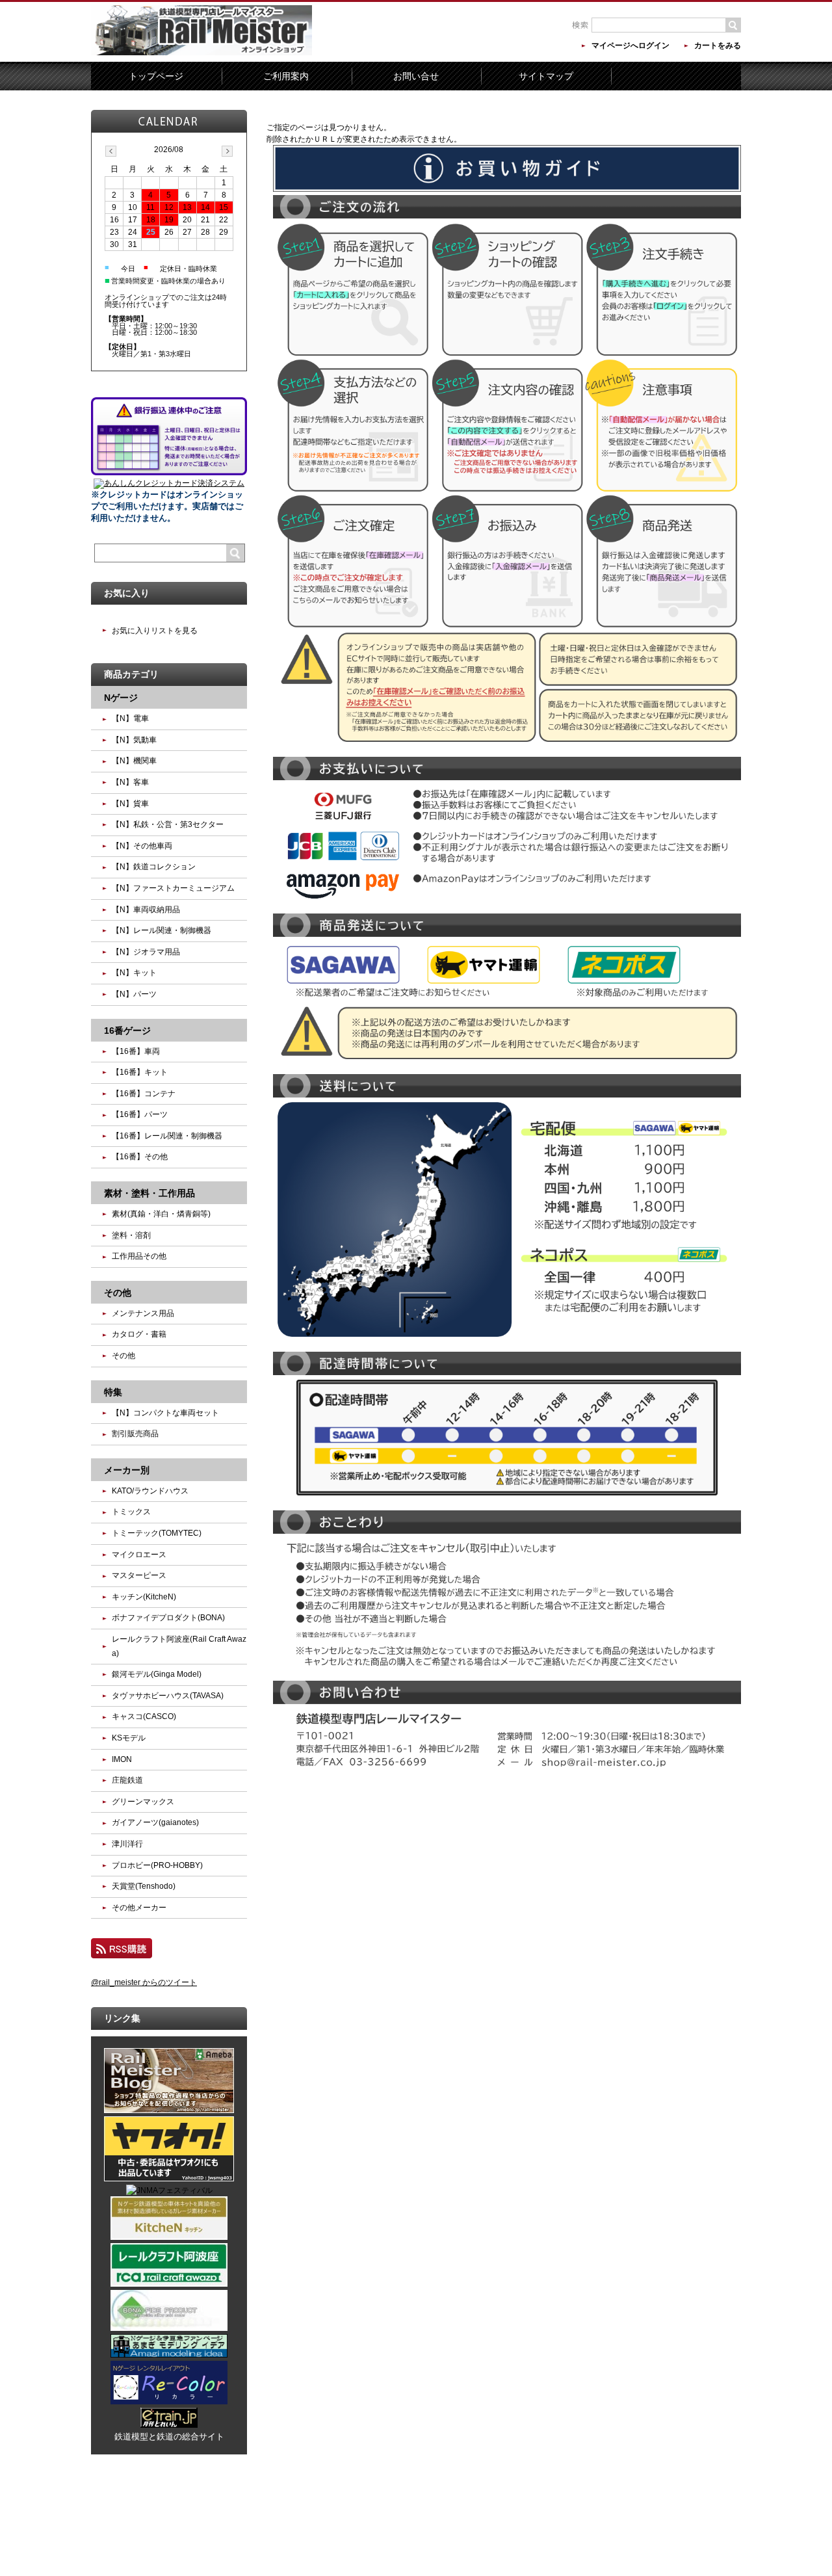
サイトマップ (546, 76)
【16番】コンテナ (144, 1094)
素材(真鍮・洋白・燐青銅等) (161, 1214)
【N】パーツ (134, 994)
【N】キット (134, 973)
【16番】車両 (136, 1051)
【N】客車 (130, 782)
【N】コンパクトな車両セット (165, 1413)
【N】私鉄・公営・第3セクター (168, 824)
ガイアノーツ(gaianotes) (155, 1822)
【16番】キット (140, 1072)
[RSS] (122, 1952)
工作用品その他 (139, 1256)
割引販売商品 (135, 1434)
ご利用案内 (286, 76)
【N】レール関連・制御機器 (162, 930)
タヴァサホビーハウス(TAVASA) (168, 1696)
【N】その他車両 (142, 846)
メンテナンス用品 (143, 1313)
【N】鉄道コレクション (154, 867)
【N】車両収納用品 (146, 910)
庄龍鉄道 (127, 1780)
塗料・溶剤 (131, 1235)
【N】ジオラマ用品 (146, 952)
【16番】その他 (140, 1157)
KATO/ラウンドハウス (150, 1491)
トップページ (156, 76)
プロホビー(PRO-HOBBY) (157, 1865)
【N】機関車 (134, 761)
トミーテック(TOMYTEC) (157, 1533)
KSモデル (129, 1738)
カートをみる (718, 46)
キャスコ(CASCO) (144, 1716)
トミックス (131, 1512)
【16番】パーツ (140, 1114)
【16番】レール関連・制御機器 (167, 1136)
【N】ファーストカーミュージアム (173, 888)
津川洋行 (127, 1844)
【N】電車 (130, 718)
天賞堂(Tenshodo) (144, 1886)
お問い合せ (416, 76)
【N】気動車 (134, 740)
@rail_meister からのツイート (144, 1982)
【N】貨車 (130, 804)
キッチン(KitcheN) (144, 1597)
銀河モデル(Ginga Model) (157, 1674)
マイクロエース (139, 1555)
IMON (122, 1759)
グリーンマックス (143, 1802)
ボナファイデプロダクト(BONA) (168, 1618)
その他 (123, 1356)
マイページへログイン (630, 46)
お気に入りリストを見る (155, 631)
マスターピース (139, 1575)
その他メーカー (139, 1908)
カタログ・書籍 (139, 1334)
